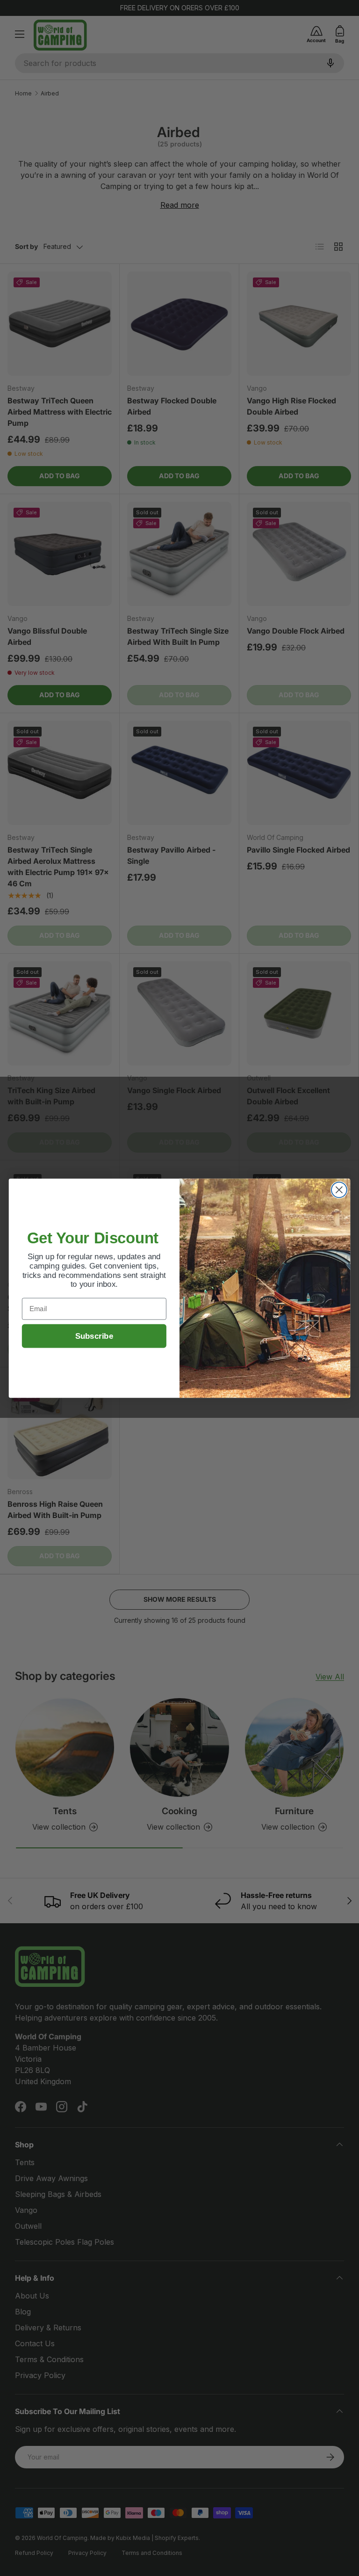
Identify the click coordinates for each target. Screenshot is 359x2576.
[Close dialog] (339, 1190)
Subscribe (94, 1336)
